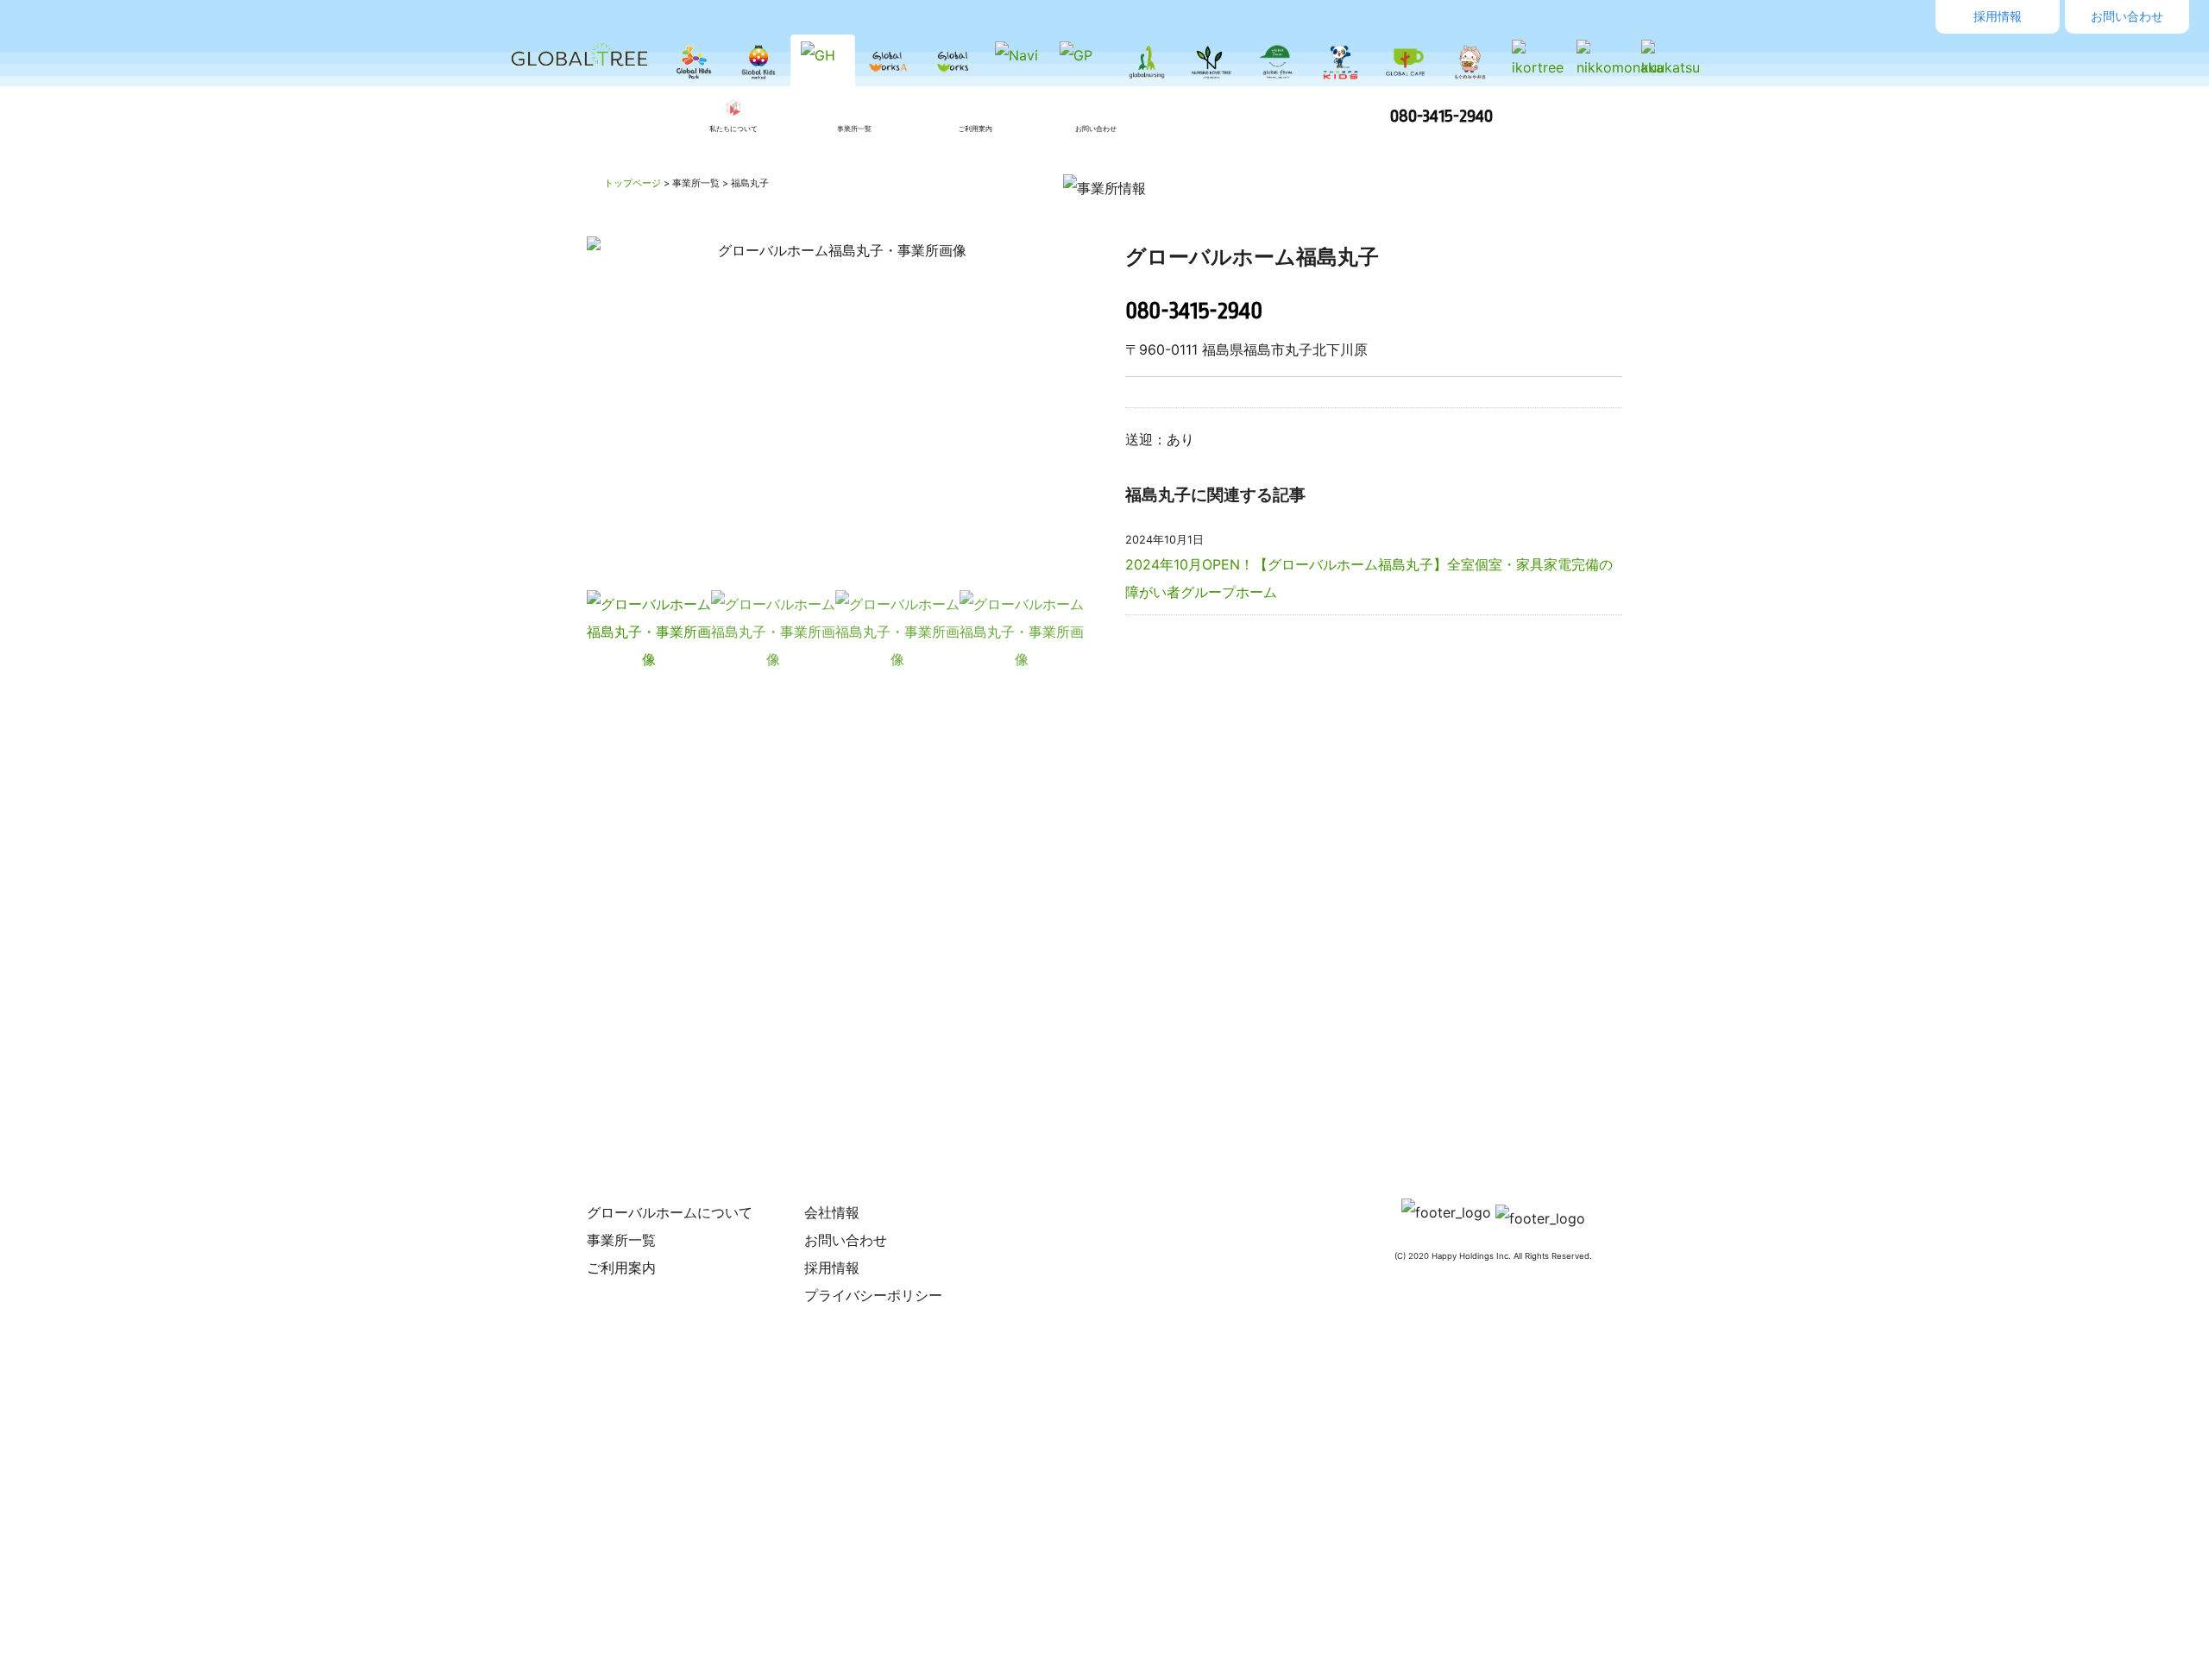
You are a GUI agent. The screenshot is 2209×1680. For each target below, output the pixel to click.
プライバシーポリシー (873, 1295)
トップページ (632, 183)
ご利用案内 (621, 1268)
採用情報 (1998, 16)
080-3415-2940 (1441, 116)
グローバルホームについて (670, 1212)
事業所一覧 (621, 1240)
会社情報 (832, 1212)
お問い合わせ (2127, 16)
